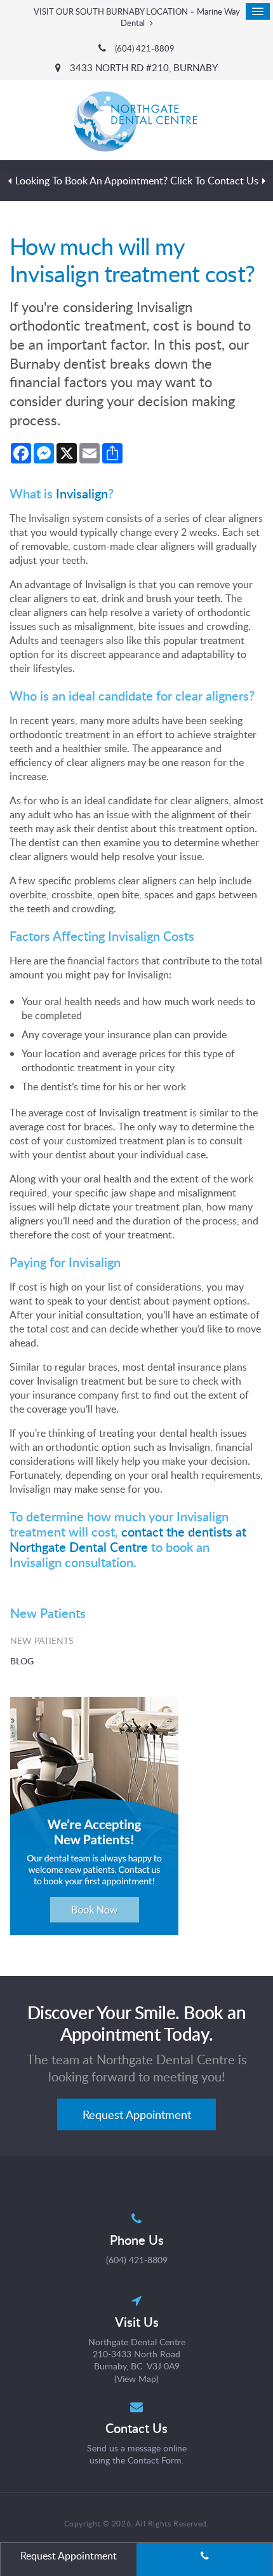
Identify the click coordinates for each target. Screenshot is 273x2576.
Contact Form (155, 2460)
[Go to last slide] (10, 181)
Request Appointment (137, 2114)
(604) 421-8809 (145, 49)
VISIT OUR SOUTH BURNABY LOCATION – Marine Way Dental (137, 17)
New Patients (42, 1641)
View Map (136, 2379)
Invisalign (82, 493)
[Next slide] (263, 181)
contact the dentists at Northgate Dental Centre (128, 1539)
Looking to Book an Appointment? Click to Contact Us (137, 181)
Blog (22, 1661)
